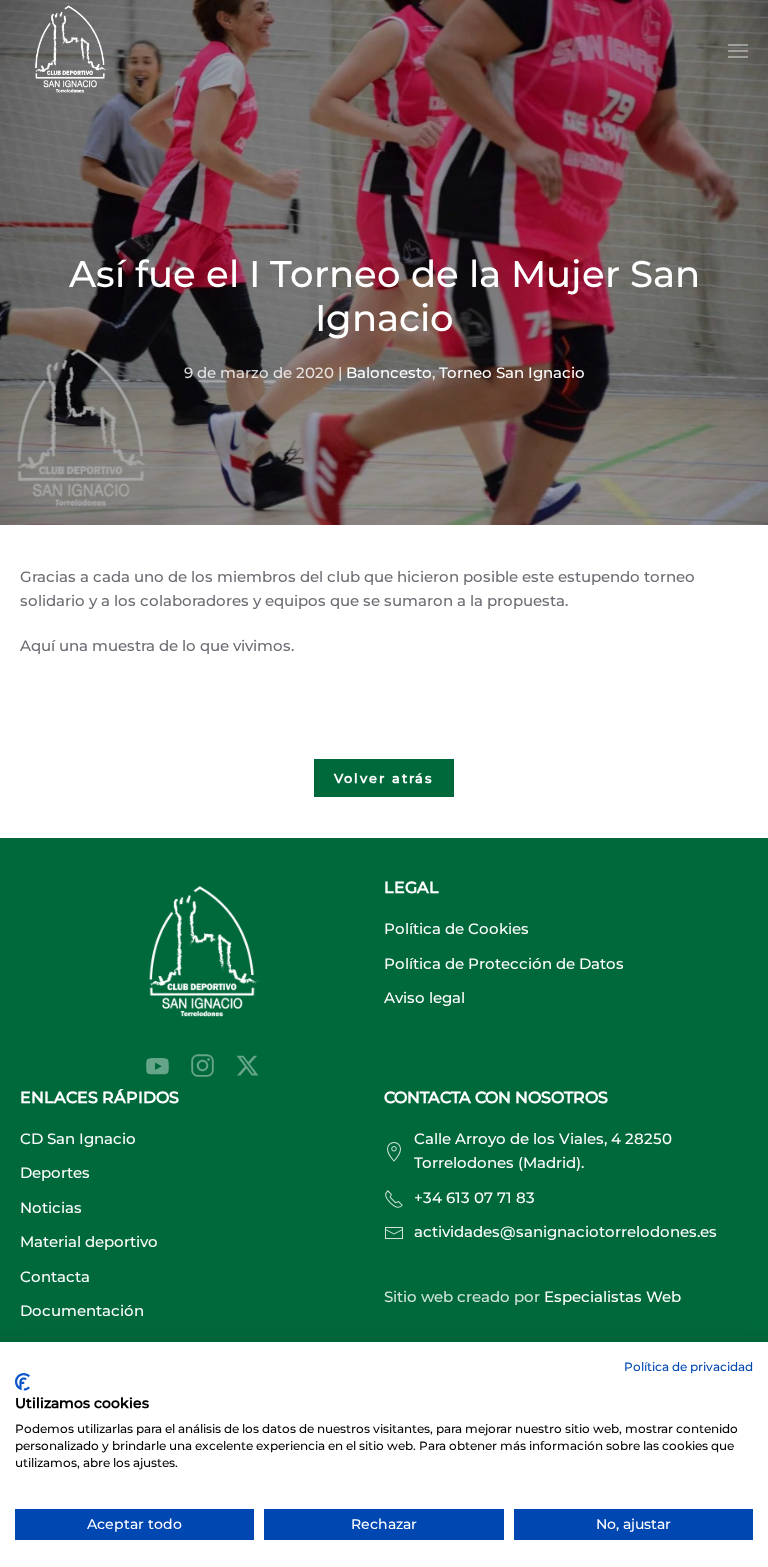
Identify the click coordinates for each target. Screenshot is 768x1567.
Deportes (55, 1172)
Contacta (55, 1276)
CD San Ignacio (78, 1138)
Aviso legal (424, 997)
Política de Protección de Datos (504, 963)
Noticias (51, 1207)
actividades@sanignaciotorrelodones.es (565, 1231)
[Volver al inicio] (70, 51)
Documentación (82, 1310)
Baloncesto (389, 372)
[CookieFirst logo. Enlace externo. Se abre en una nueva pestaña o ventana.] (22, 1382)
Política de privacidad (688, 1366)
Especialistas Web (612, 1296)
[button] (738, 51)
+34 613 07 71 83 (474, 1197)
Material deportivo (89, 1241)
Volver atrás (384, 778)
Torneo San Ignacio (512, 372)
